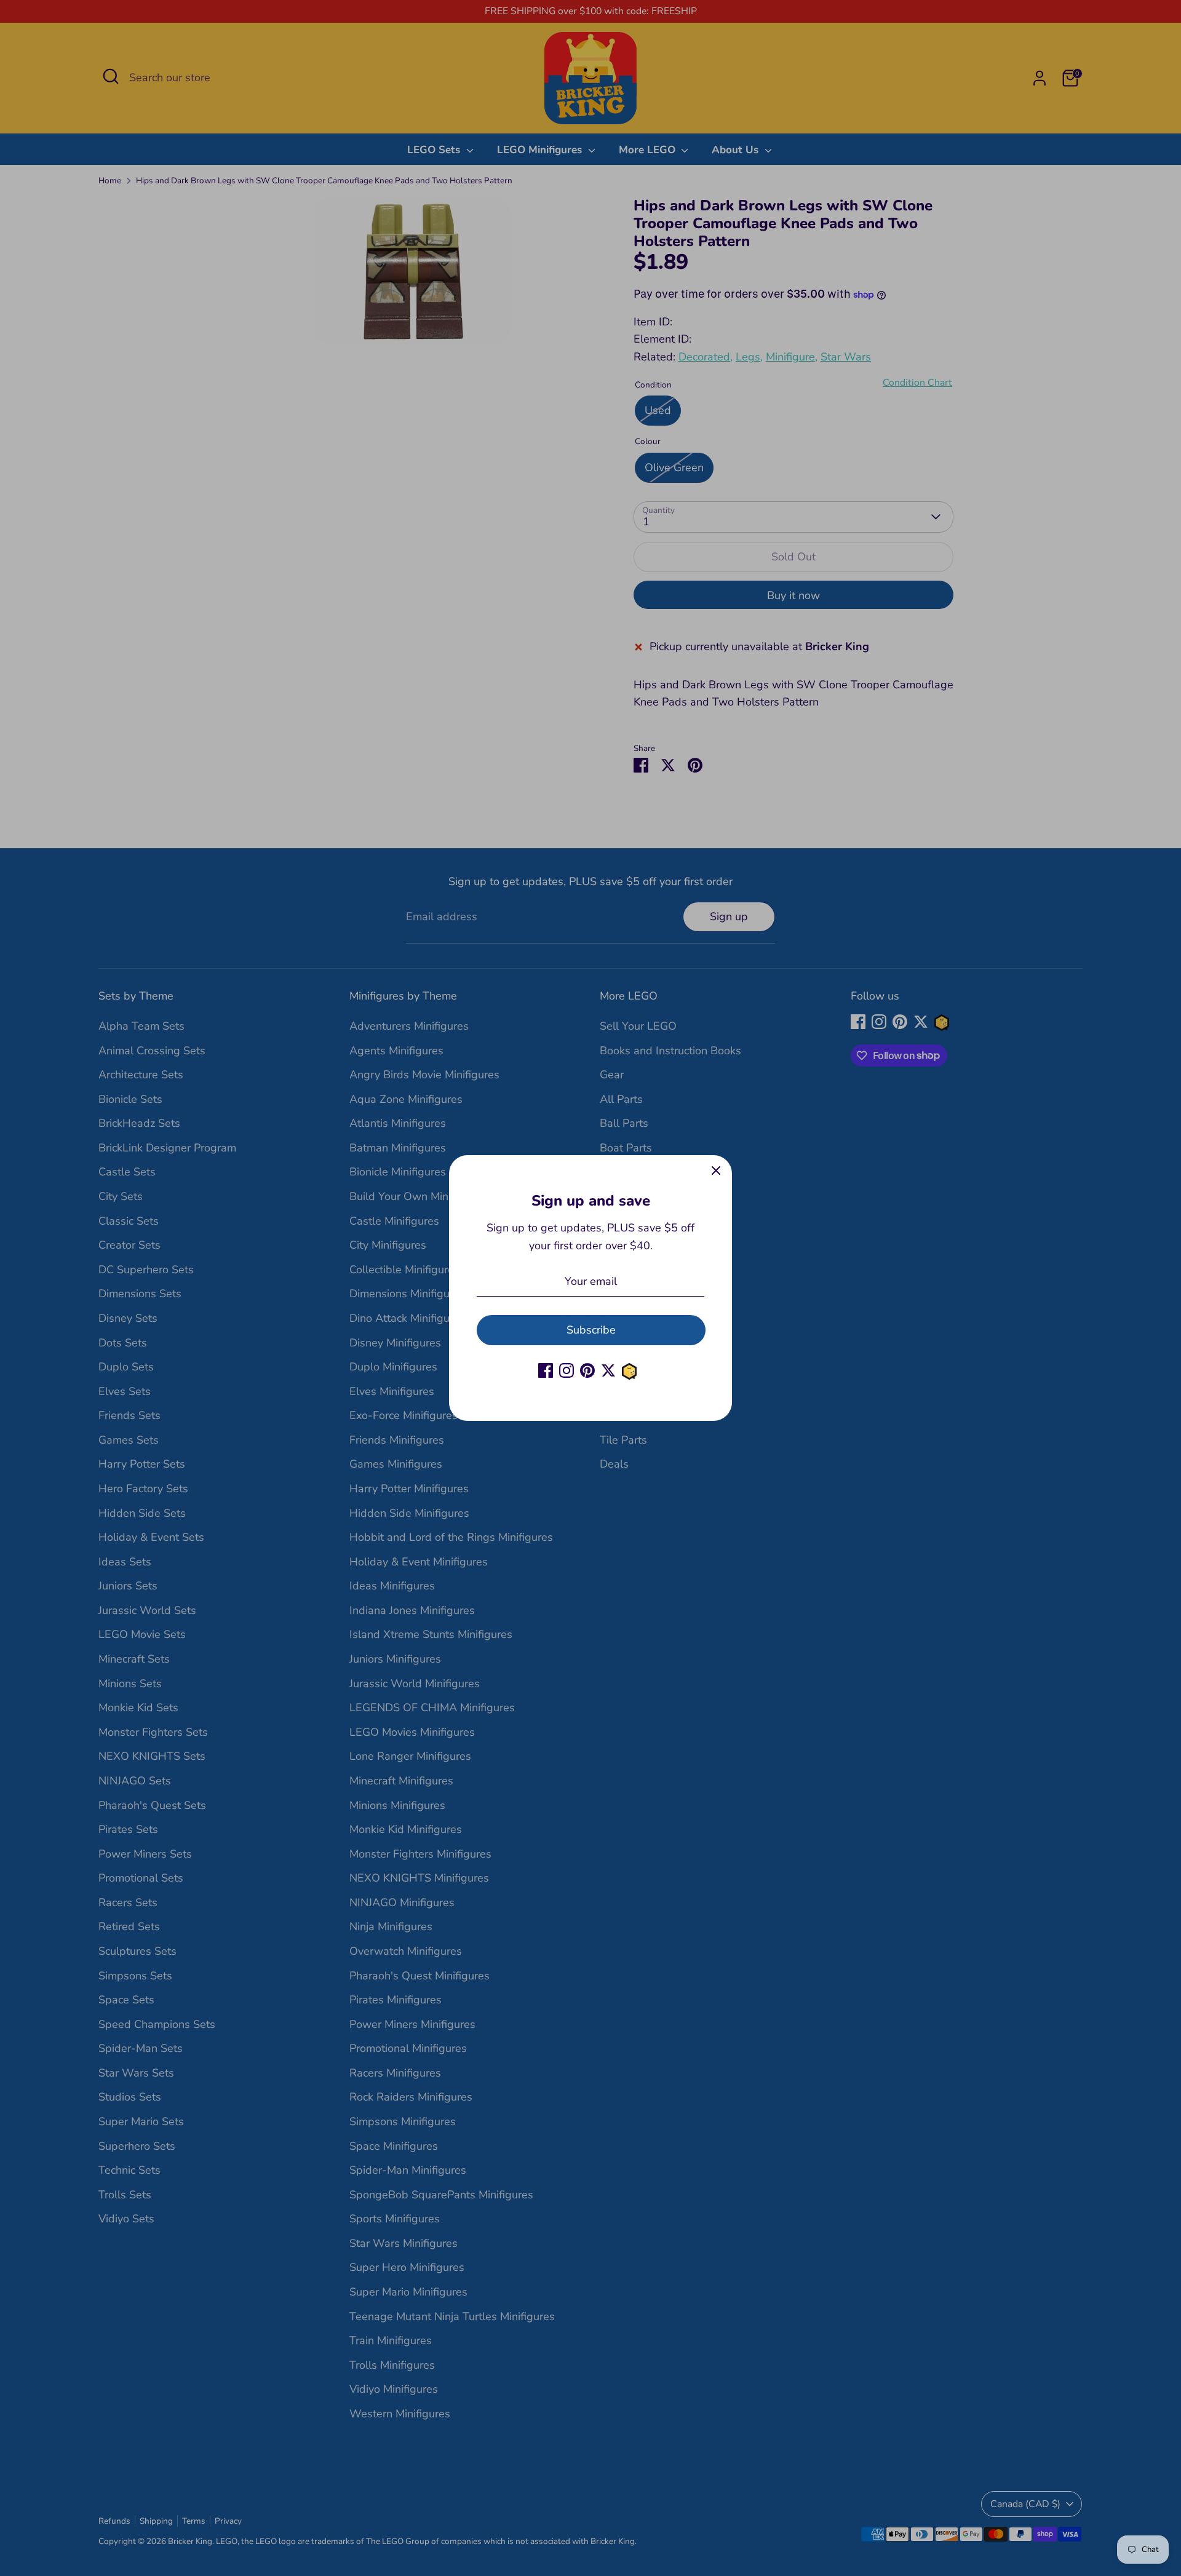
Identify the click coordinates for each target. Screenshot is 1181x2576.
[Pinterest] (587, 1370)
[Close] (716, 1171)
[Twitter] (608, 1370)
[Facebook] (546, 1370)
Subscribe (591, 1330)
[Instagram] (567, 1370)
